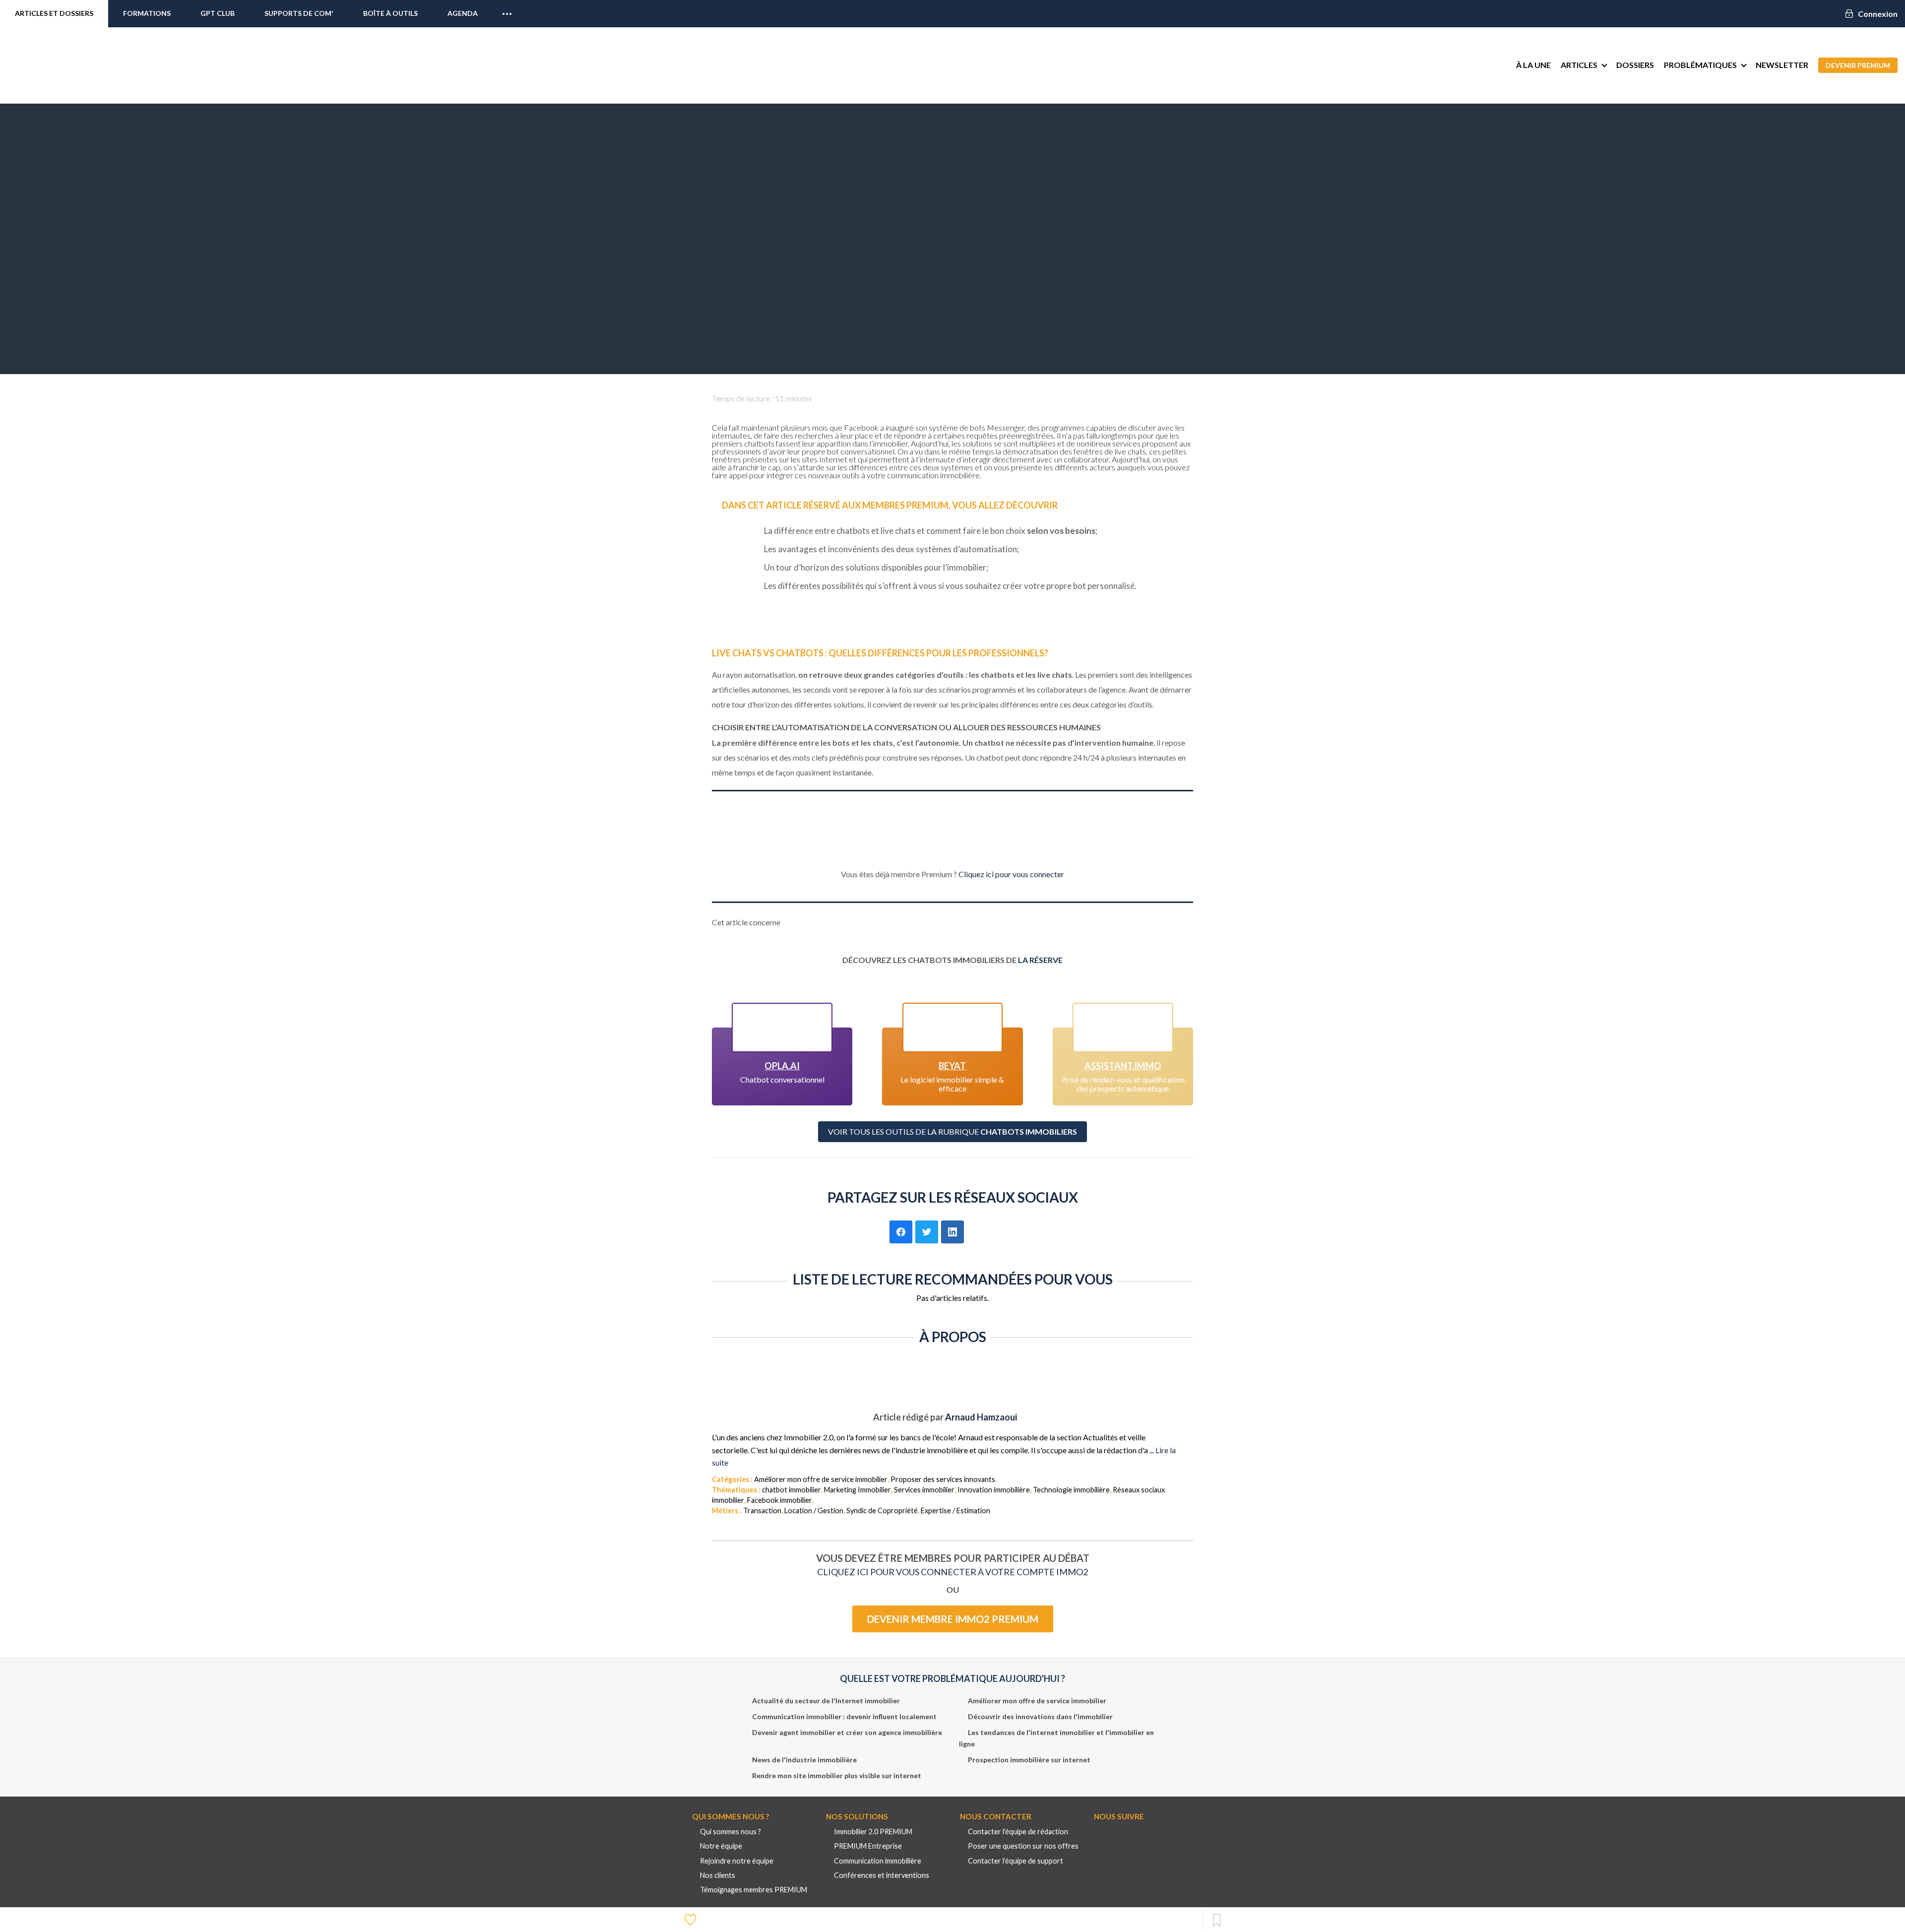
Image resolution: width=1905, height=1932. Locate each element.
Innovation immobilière (994, 1490)
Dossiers (1635, 65)
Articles (1579, 65)
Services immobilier (924, 1490)
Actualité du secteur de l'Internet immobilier (826, 1701)
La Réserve (1040, 960)
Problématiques (1700, 65)
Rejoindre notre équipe (737, 1861)
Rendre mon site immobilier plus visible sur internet (837, 1775)
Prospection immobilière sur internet (1029, 1760)
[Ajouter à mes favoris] (692, 1919)
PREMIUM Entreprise (868, 1846)
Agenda (463, 13)
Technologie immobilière (1071, 1490)
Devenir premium (1858, 65)
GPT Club (218, 13)
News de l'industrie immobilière (804, 1760)
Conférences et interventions (882, 1875)
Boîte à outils (390, 13)
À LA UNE (1533, 65)
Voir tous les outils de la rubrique (952, 1131)
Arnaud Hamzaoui (981, 1417)
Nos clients (718, 1875)
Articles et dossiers (54, 13)
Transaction (762, 1511)
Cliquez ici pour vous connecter (1011, 874)
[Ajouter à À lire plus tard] (1217, 1921)
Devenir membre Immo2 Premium (953, 1619)
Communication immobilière (878, 1861)
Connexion (1878, 14)
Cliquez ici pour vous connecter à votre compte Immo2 (952, 1572)
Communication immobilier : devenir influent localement (844, 1716)
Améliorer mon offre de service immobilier (821, 1479)
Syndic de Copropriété (882, 1511)
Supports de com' (299, 13)
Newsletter (1782, 65)
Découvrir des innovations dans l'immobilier (1040, 1716)
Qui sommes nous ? (730, 1832)
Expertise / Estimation (955, 1511)
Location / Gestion (814, 1511)
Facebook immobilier (780, 1500)
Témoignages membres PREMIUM (754, 1890)
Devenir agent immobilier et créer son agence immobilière (847, 1732)
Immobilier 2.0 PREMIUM (873, 1832)
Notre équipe (721, 1846)
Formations (147, 13)
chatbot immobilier (792, 1490)
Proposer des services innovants (943, 1479)
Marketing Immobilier (857, 1490)
